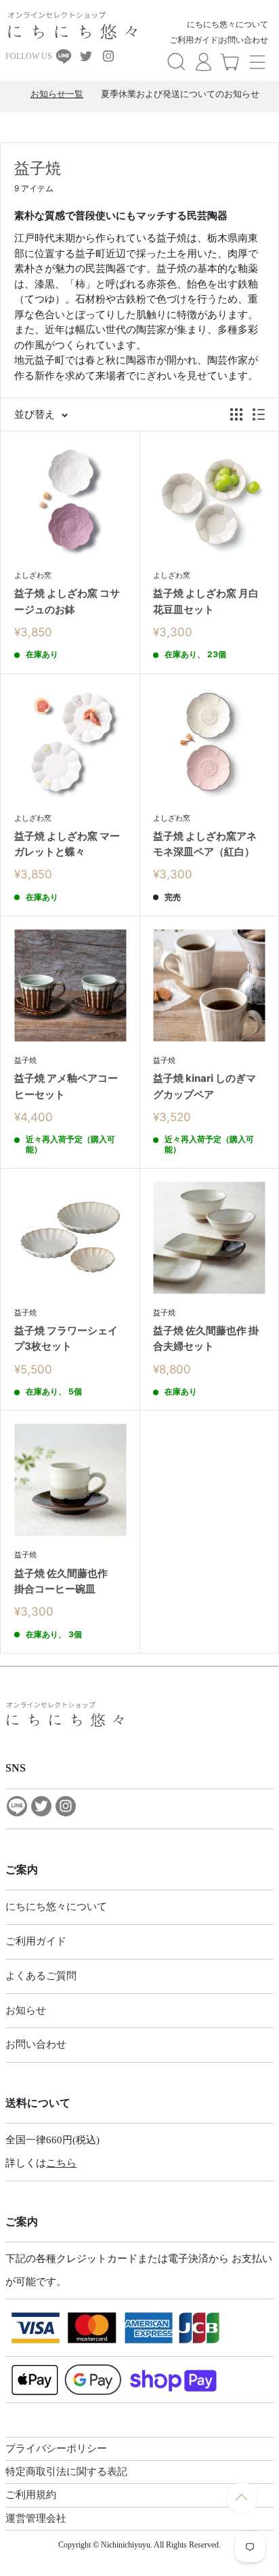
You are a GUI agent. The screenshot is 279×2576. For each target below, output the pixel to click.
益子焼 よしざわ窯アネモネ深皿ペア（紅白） (205, 844)
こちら (61, 2163)
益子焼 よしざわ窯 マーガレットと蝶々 (67, 844)
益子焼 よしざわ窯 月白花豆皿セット (206, 601)
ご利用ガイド (194, 40)
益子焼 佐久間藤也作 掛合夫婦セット (206, 1338)
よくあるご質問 (41, 1976)
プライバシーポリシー (56, 2448)
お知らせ (26, 2010)
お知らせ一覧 (57, 94)
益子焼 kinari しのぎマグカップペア (205, 1086)
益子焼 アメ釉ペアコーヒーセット (66, 1086)
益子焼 (25, 1060)
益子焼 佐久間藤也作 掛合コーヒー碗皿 (66, 1581)
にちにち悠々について (228, 24)
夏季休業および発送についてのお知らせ (180, 94)
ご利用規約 (31, 2495)
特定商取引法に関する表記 (66, 2472)
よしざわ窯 (33, 575)
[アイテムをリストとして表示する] (259, 414)
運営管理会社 (36, 2518)
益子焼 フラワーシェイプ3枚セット (66, 1338)
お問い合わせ (244, 40)
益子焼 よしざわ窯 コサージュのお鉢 (67, 601)
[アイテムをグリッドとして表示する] (236, 414)
